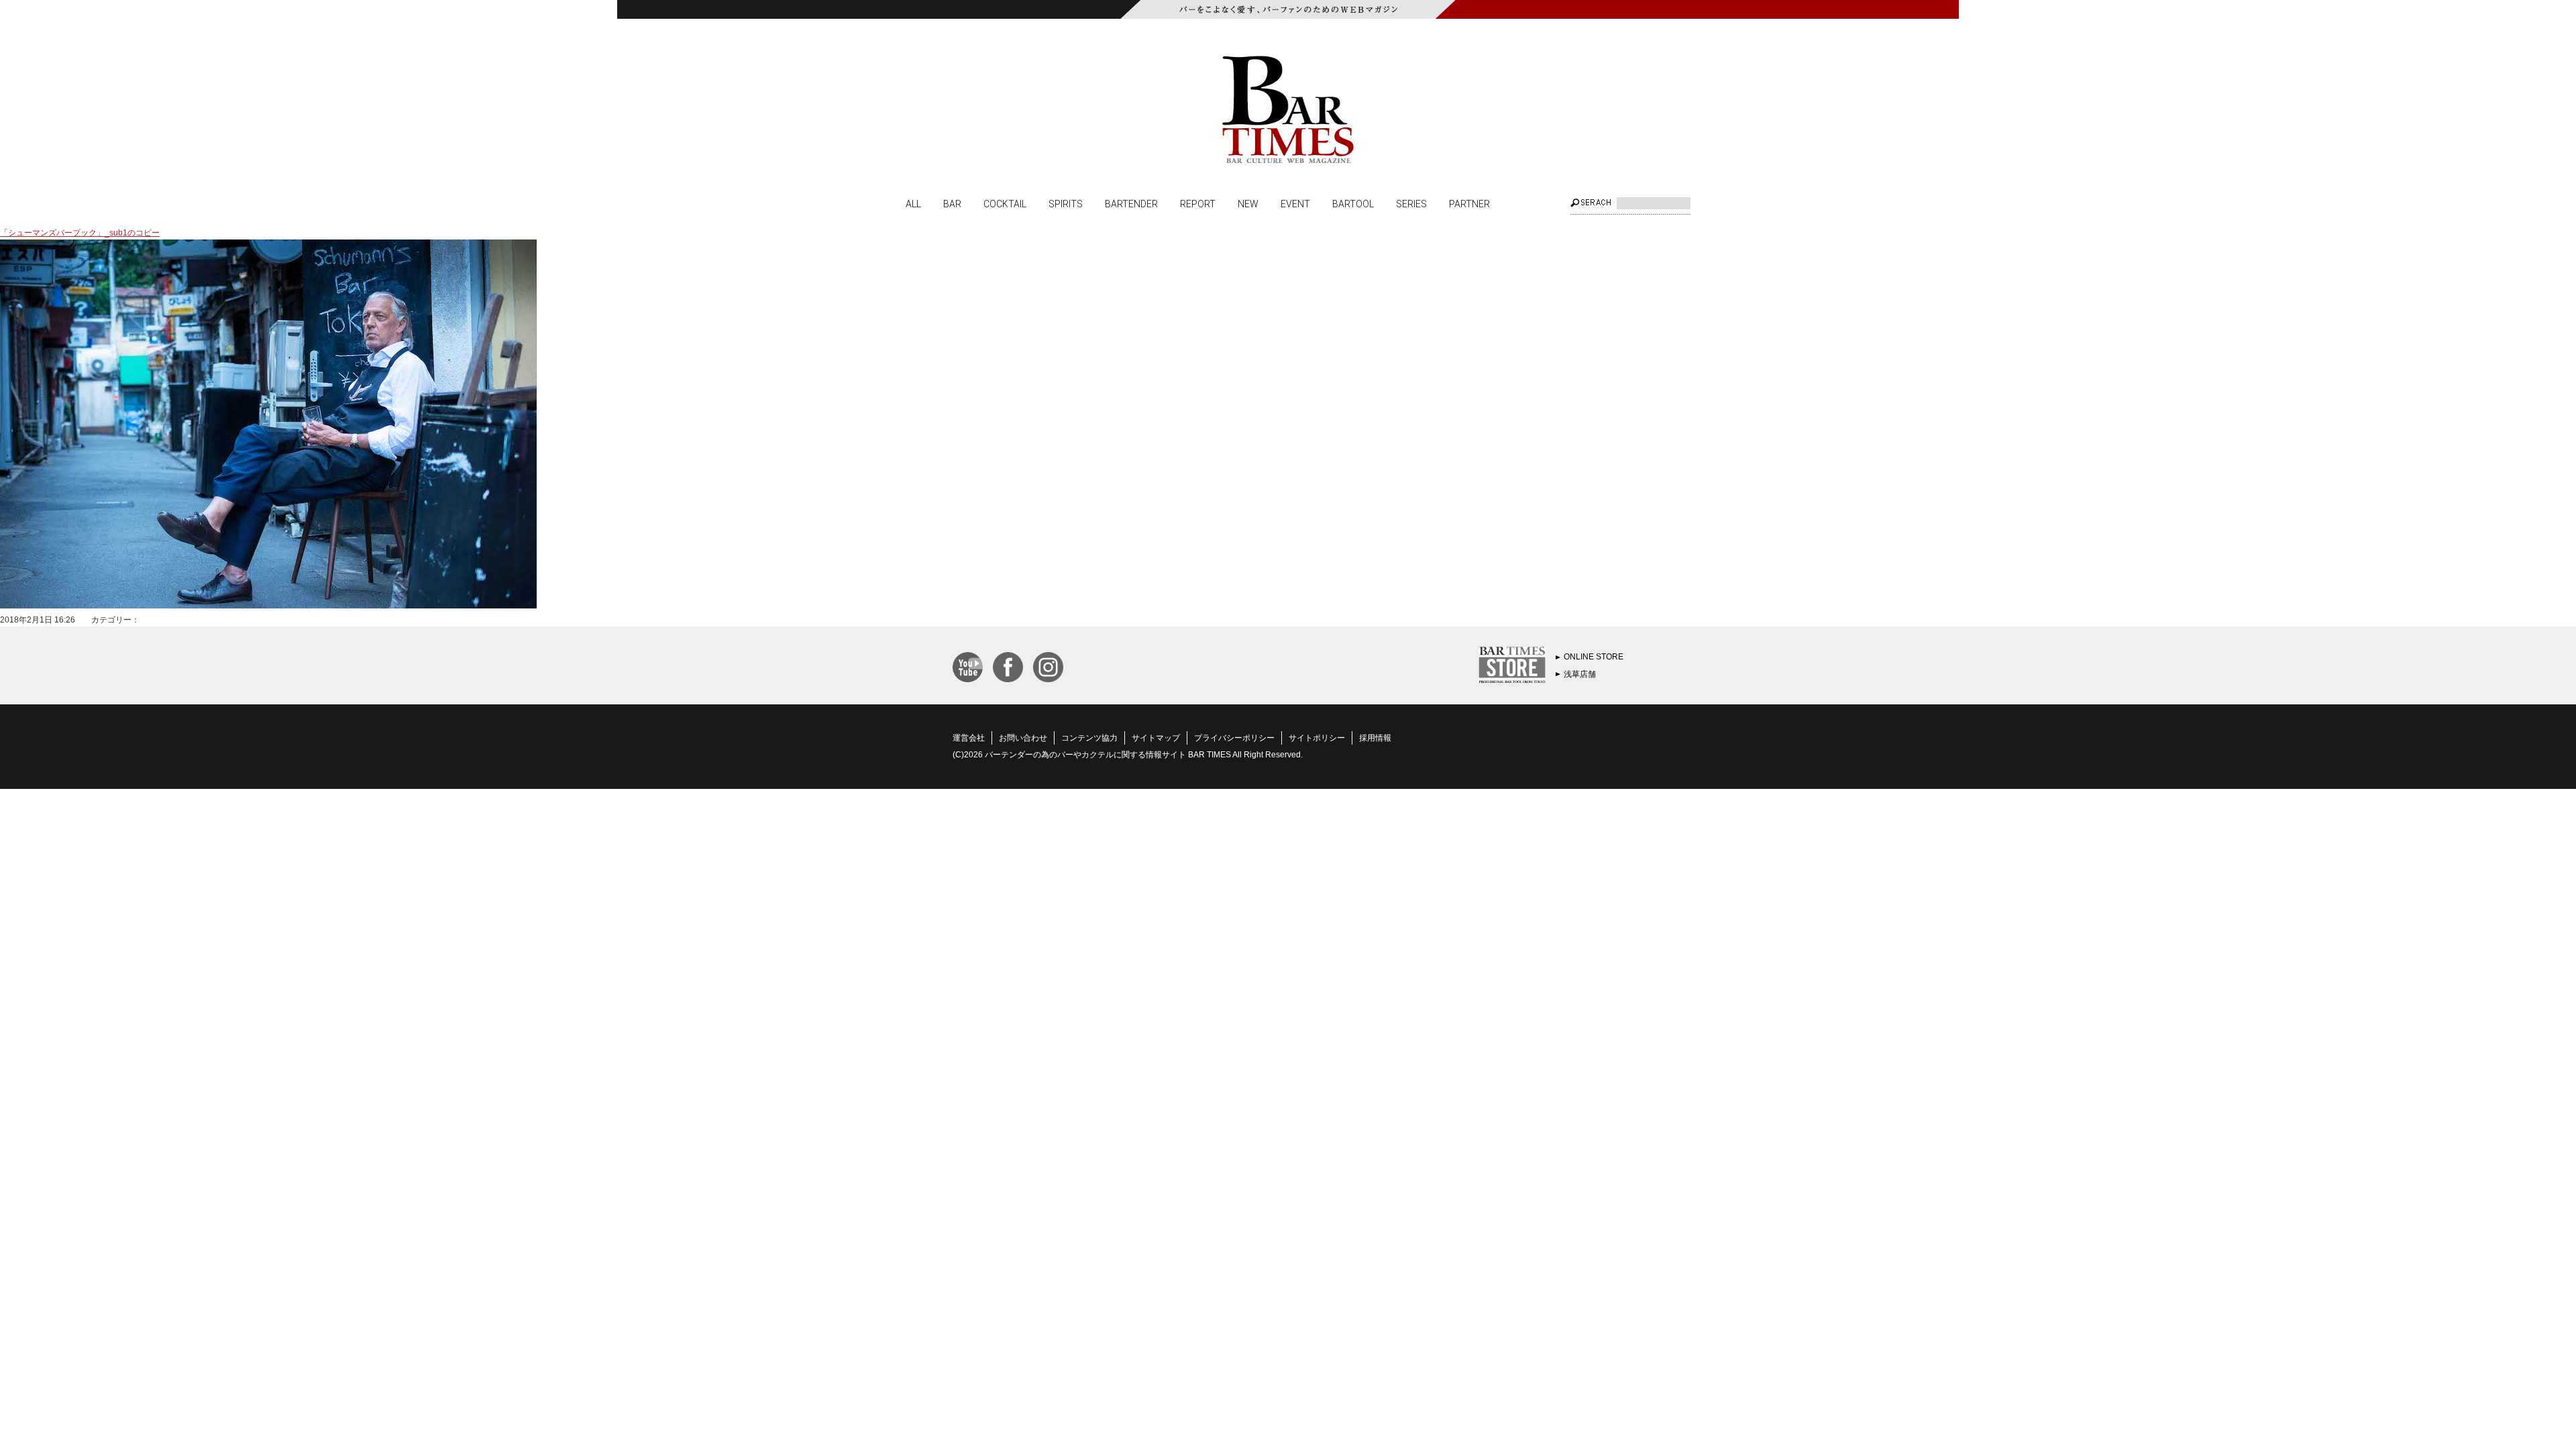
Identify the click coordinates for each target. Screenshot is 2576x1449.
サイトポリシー (1317, 738)
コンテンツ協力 (1089, 738)
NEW (1248, 203)
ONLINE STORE (1594, 657)
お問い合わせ (1023, 738)
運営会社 (969, 738)
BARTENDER (1131, 203)
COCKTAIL (1005, 203)
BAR (952, 203)
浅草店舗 (1580, 674)
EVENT (1295, 203)
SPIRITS (1066, 203)
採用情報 (1375, 738)
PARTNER (1469, 203)
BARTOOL (1353, 203)
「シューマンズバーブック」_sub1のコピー (80, 233)
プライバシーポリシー (1234, 738)
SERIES (1411, 203)
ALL (913, 203)
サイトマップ (1156, 738)
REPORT (1198, 203)
